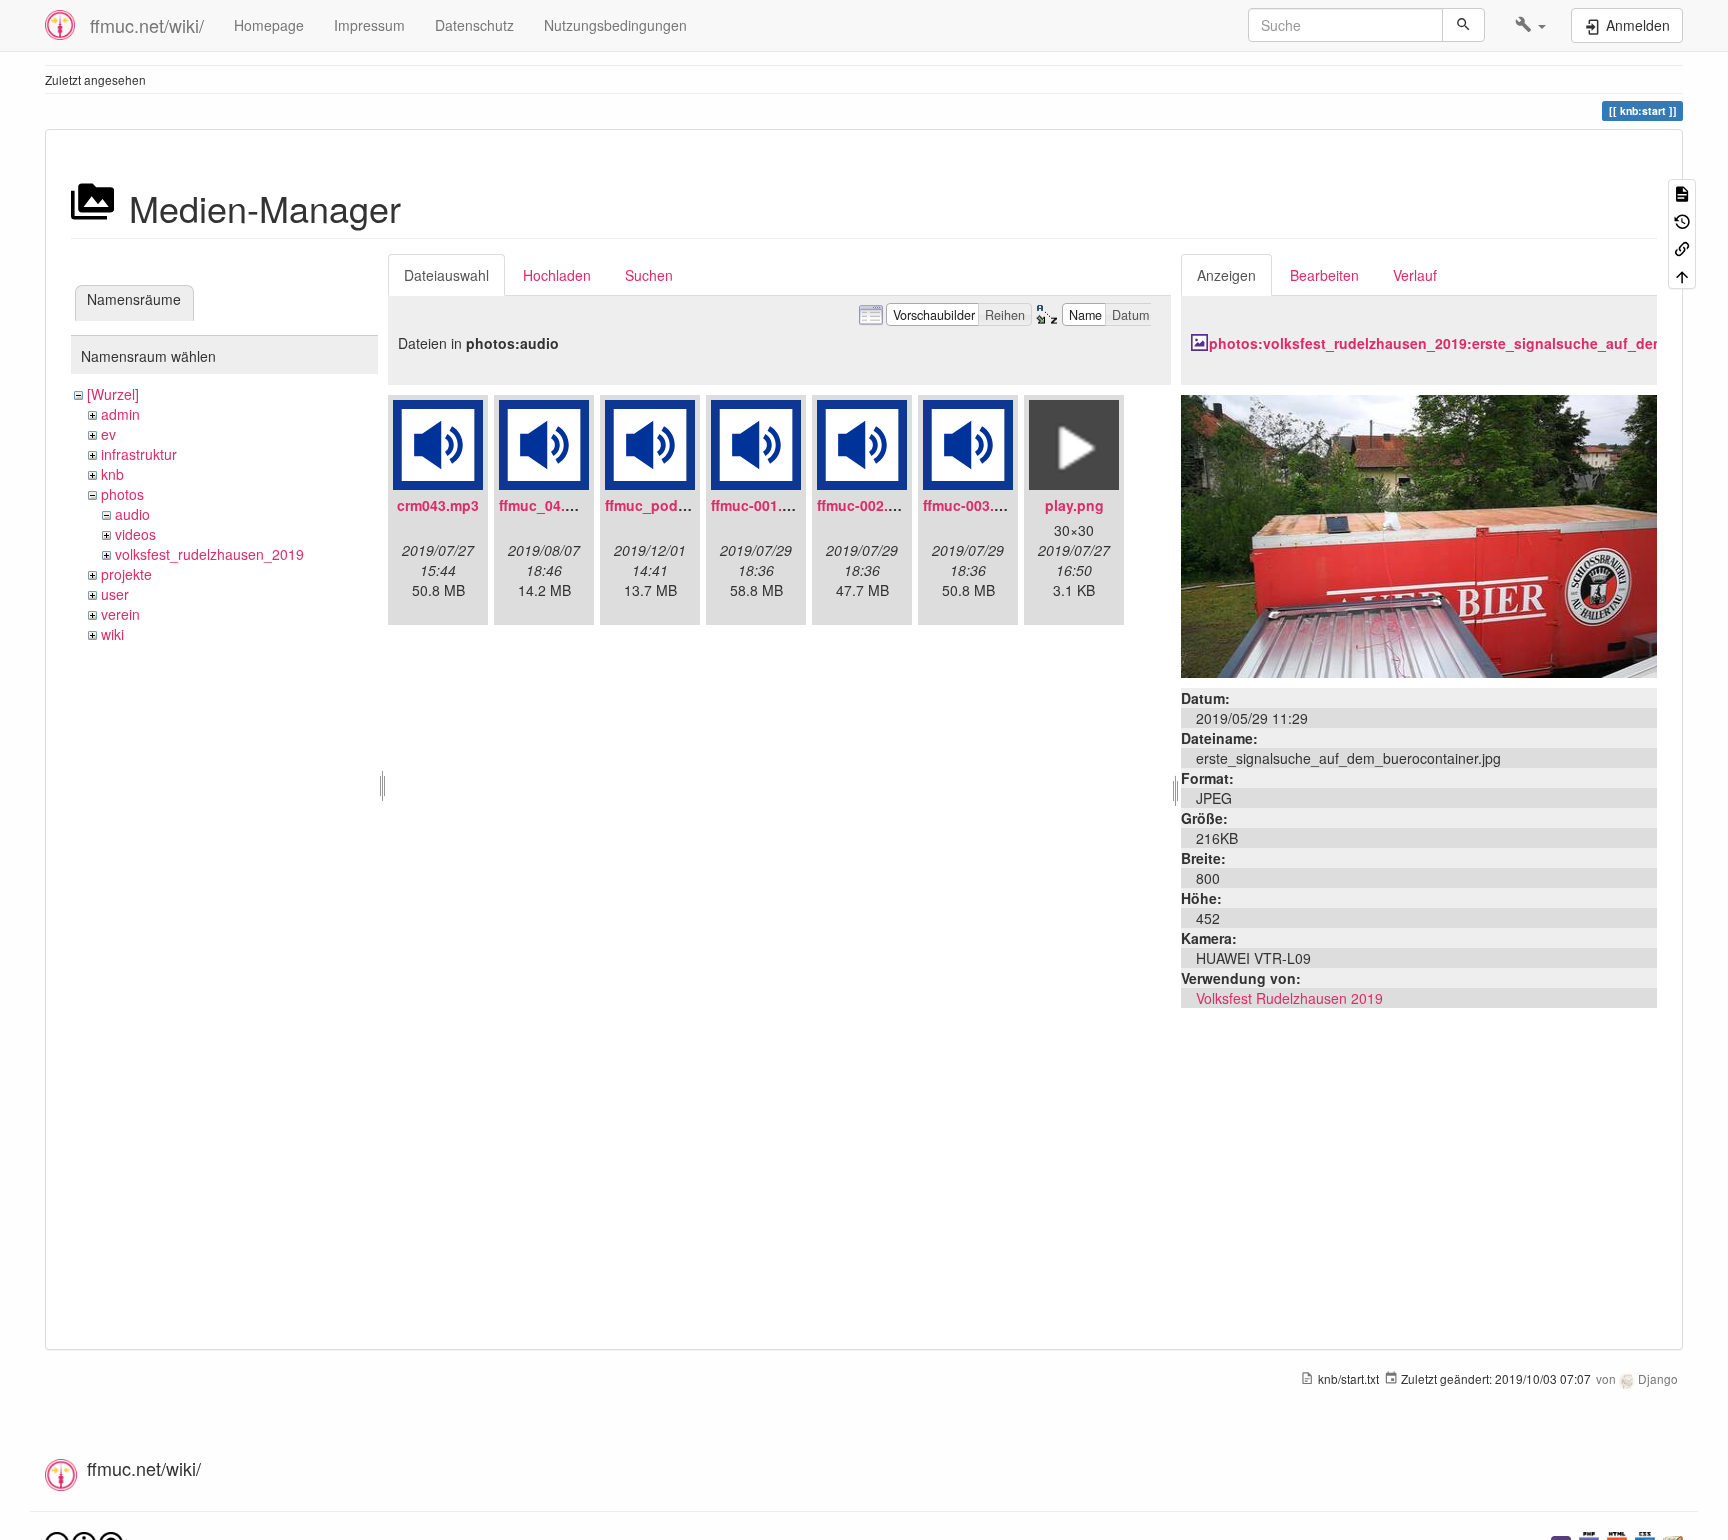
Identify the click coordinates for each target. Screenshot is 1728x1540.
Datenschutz (474, 25)
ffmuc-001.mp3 (761, 505)
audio (132, 514)
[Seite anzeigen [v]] (1682, 192)
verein (120, 614)
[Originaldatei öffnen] (1419, 534)
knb (112, 474)
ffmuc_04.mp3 (546, 505)
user (115, 594)
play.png (1074, 505)
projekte (126, 574)
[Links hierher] (1682, 247)
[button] (1530, 25)
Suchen (649, 275)
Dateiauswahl (446, 275)
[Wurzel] (113, 394)
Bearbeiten (1324, 275)
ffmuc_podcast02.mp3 (680, 505)
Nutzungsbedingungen (615, 25)
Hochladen (557, 275)
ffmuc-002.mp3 (867, 505)
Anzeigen (1226, 275)
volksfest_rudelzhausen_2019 (209, 554)
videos (135, 534)
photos (122, 494)
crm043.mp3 (438, 505)
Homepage (269, 25)
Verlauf (1415, 275)
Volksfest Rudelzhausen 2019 (1289, 998)
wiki (112, 634)
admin (120, 414)
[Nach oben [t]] (1682, 274)
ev (108, 434)
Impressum (369, 25)
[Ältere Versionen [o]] (1682, 219)
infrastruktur (139, 454)
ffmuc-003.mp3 (973, 505)
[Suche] (1463, 25)
